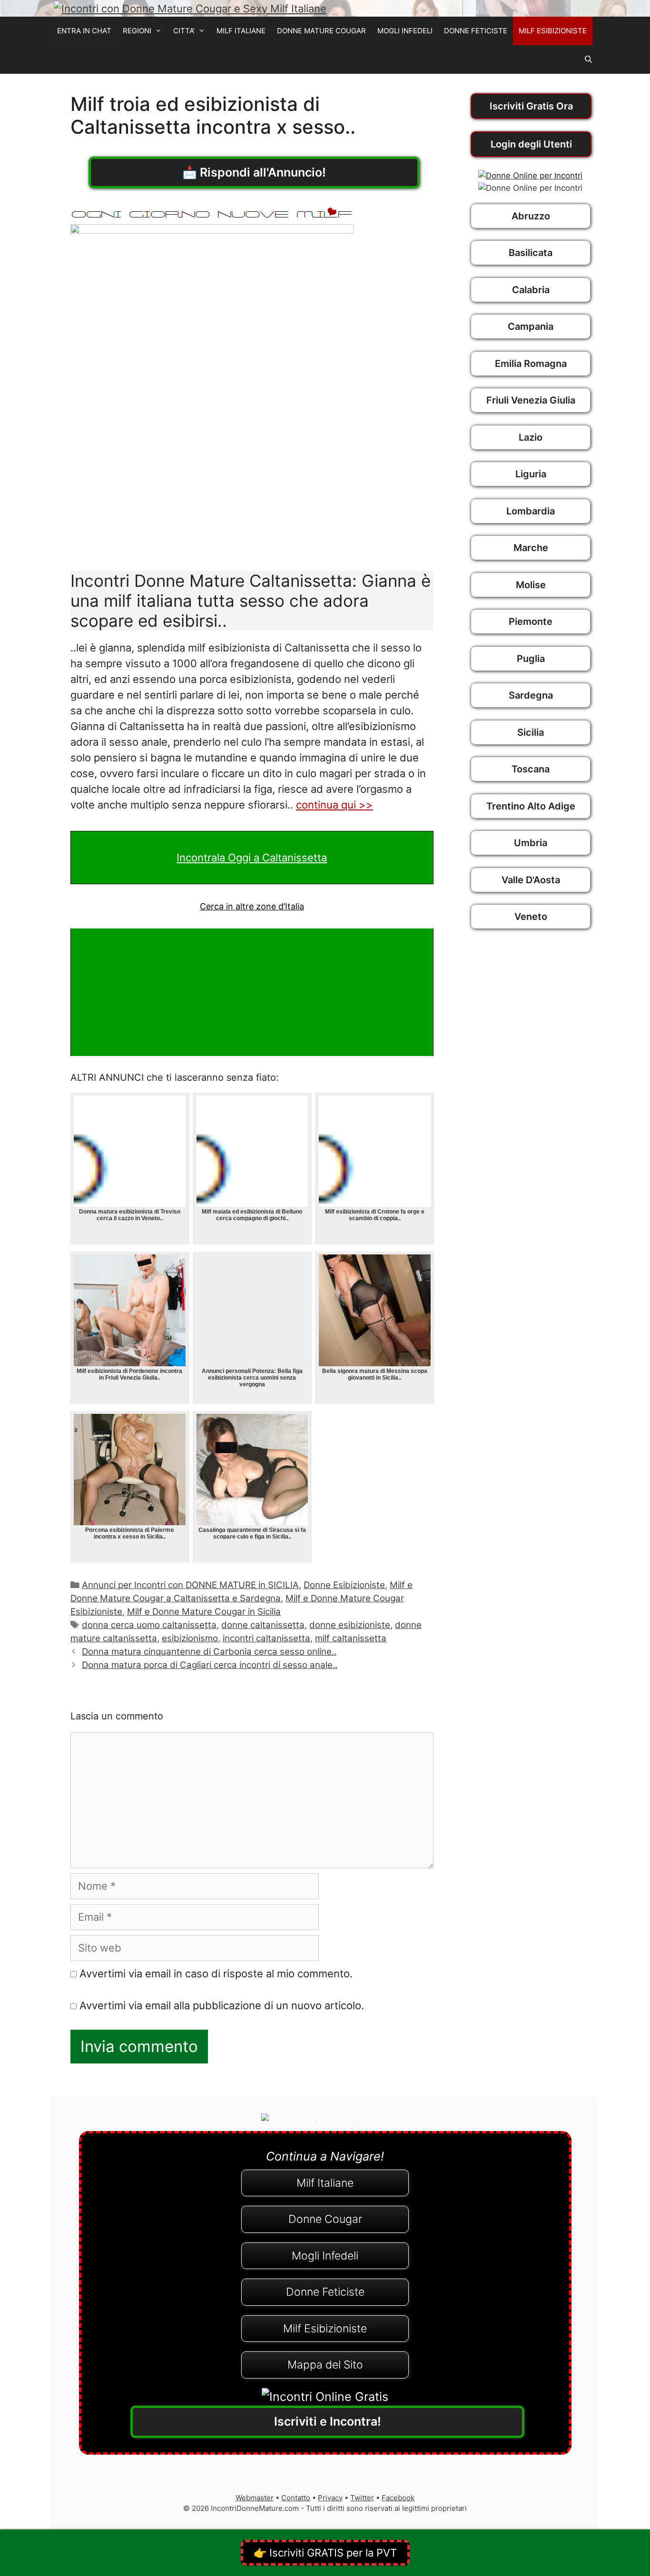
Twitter (362, 2498)
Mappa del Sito (325, 2365)
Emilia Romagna (531, 364)
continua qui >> (335, 805)
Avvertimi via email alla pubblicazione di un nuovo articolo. (222, 2005)
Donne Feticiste (325, 2292)
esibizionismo (190, 1638)
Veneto (531, 917)
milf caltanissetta (351, 1638)
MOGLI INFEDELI (405, 31)
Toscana (531, 769)
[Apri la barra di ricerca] (588, 59)
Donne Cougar (325, 2219)
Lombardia (531, 511)
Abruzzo (531, 216)
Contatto (296, 2498)
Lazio (531, 437)
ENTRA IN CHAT (84, 31)
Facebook (398, 2498)
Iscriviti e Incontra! (328, 2421)
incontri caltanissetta (266, 1638)
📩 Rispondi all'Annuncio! (254, 172)
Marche (531, 548)
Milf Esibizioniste (325, 2329)
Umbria (531, 843)
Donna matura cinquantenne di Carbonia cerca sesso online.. (209, 1652)
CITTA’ (184, 31)
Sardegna (531, 695)
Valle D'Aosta (531, 880)
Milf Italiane (325, 2183)
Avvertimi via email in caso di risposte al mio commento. (216, 1974)
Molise (531, 585)
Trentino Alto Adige (531, 806)
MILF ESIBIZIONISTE (553, 31)
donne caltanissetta (263, 1625)
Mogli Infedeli (325, 2256)
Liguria (531, 474)
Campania (531, 326)
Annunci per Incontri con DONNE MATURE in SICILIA (190, 1585)
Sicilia (531, 732)
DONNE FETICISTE (476, 31)
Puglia (531, 659)
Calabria (531, 290)
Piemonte (531, 622)
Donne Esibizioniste (344, 1585)
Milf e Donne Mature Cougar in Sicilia (204, 1612)
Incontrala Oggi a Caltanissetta (252, 858)
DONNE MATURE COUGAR (321, 31)
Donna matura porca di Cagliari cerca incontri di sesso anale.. (210, 1665)
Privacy (330, 2498)
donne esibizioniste (350, 1625)
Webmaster (255, 2498)
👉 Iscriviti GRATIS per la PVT (325, 2553)
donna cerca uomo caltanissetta (149, 1625)
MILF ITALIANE (241, 31)
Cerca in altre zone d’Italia (252, 906)
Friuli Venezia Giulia (531, 400)
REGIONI (137, 31)
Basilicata (531, 253)
